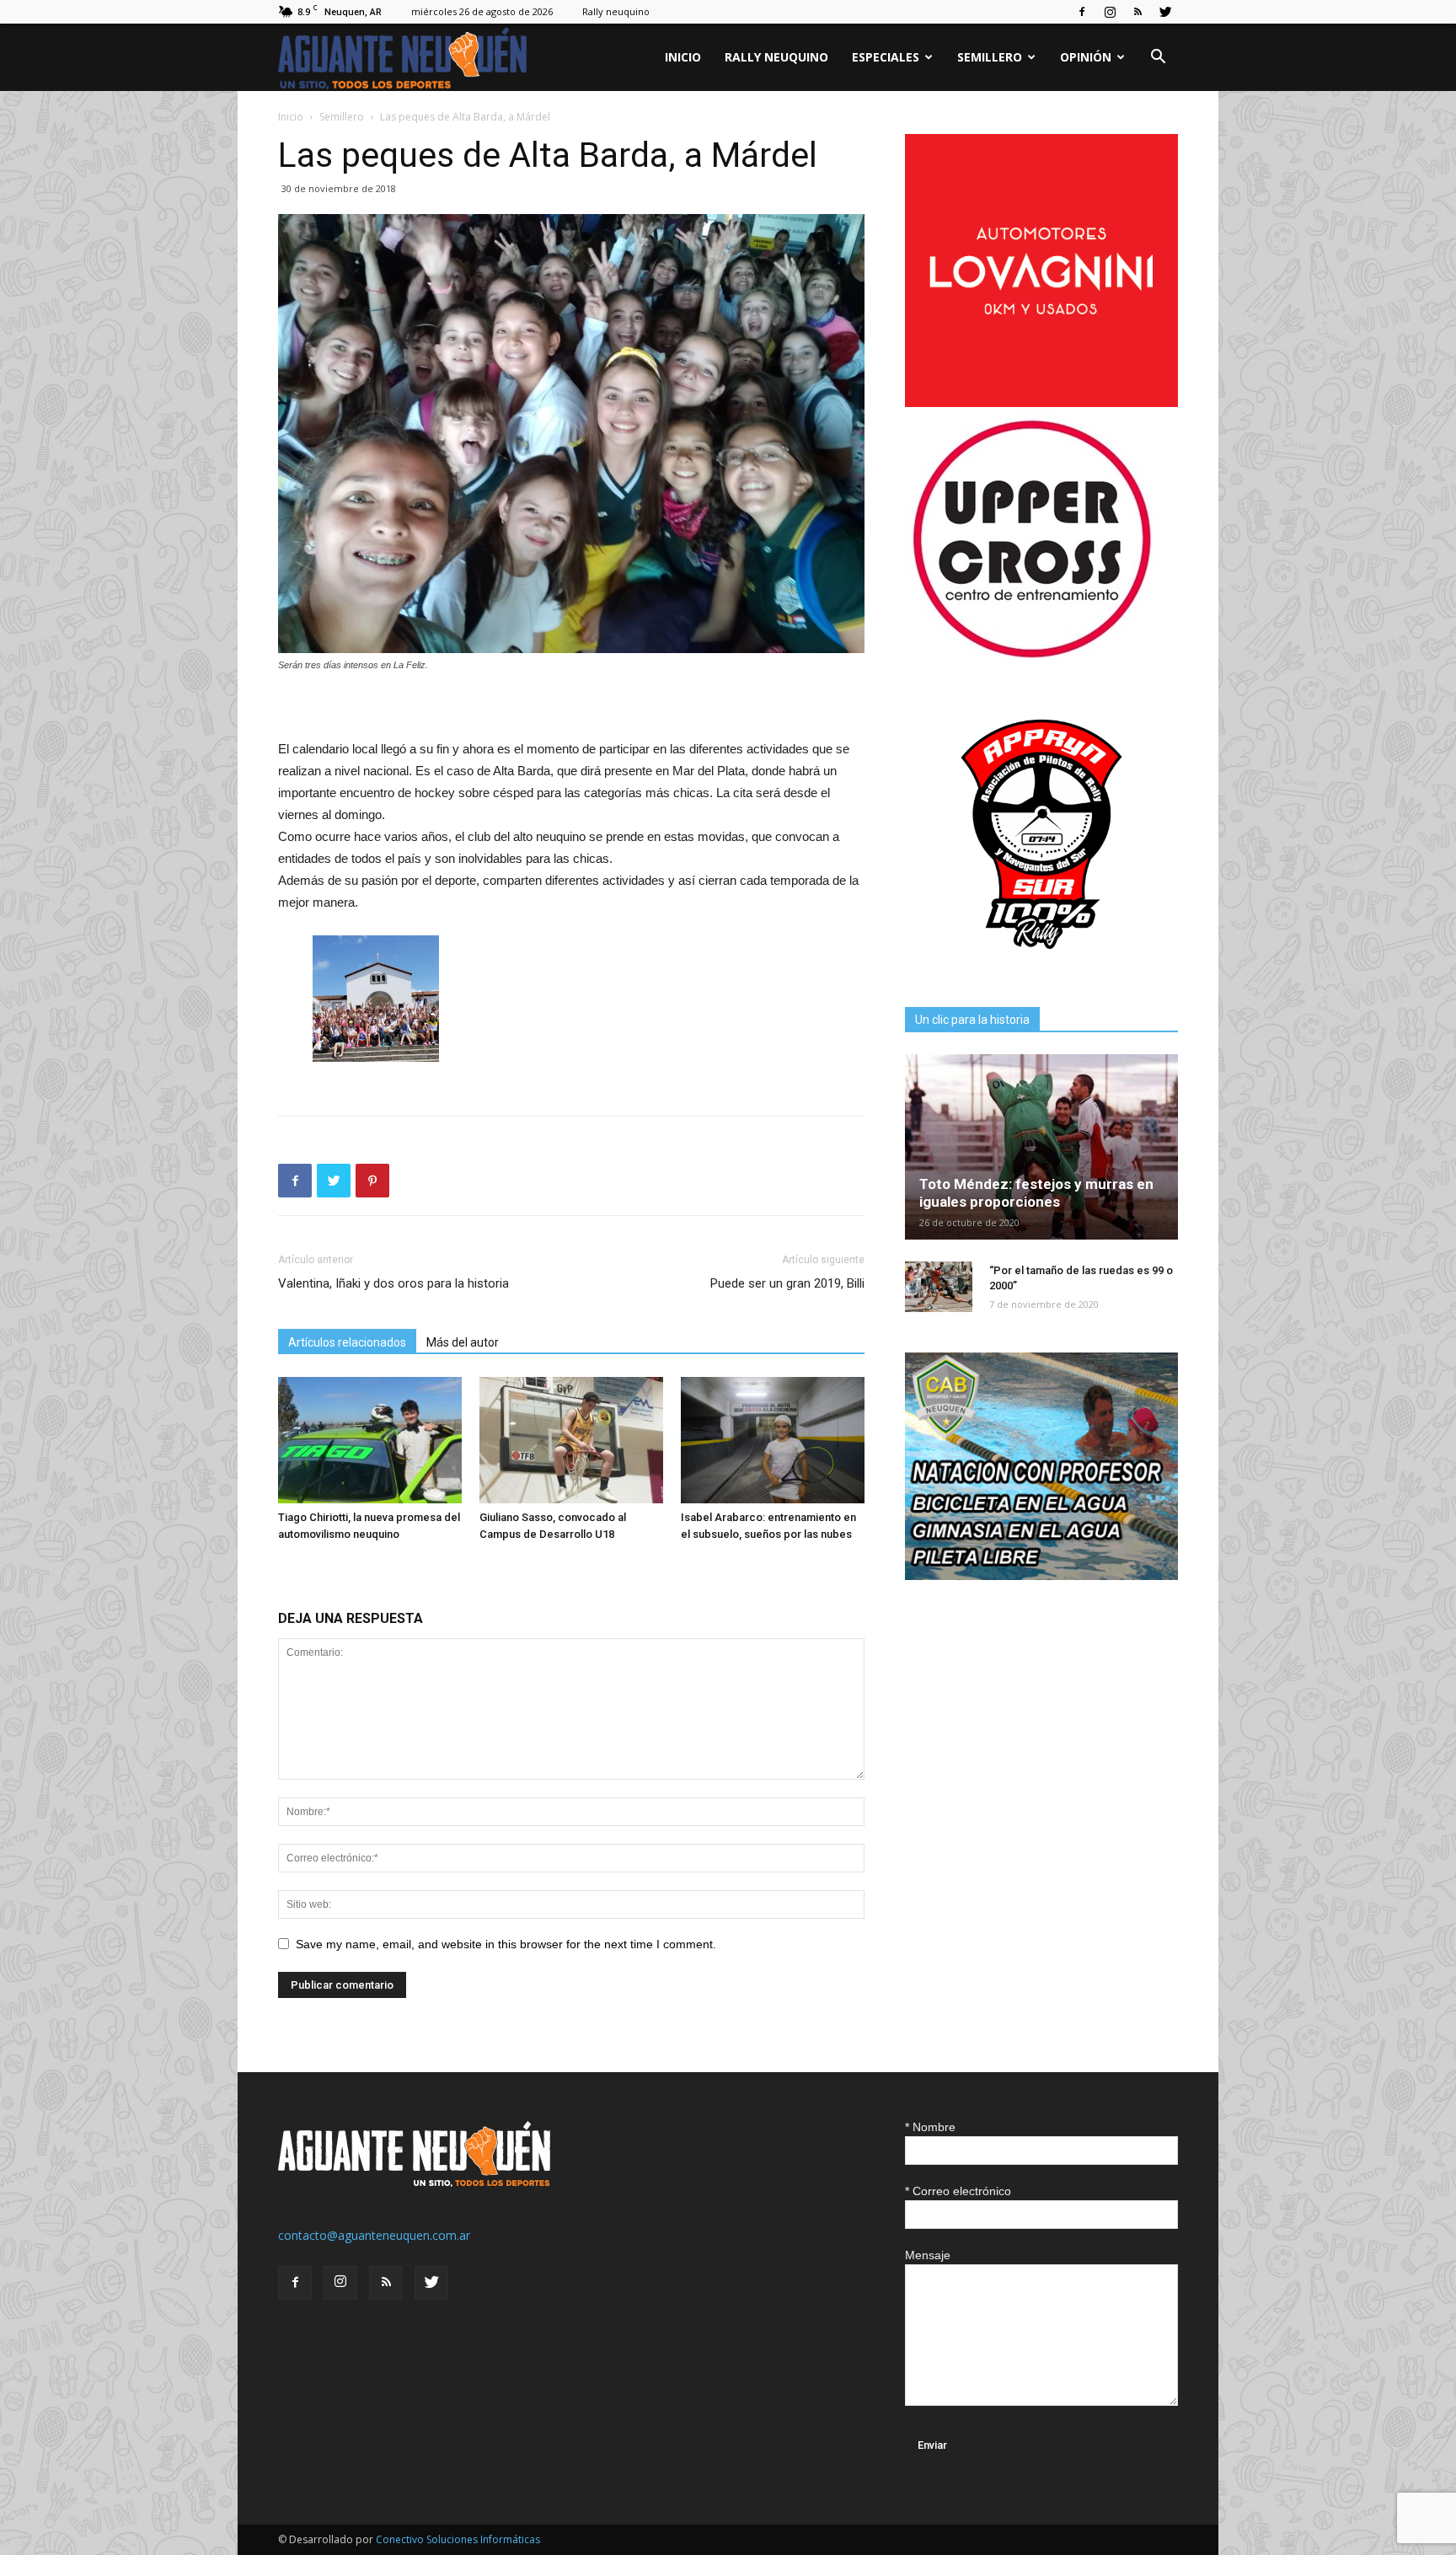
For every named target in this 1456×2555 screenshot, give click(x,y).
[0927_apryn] (1041, 966)
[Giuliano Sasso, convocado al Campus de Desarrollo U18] (571, 1440)
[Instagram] (1110, 12)
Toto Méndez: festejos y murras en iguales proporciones (1036, 1193)
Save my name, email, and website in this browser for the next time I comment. (506, 1944)
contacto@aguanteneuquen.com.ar (374, 2235)
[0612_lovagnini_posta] (1041, 402)
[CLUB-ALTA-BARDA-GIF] (1041, 1575)
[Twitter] (1165, 12)
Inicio (683, 57)
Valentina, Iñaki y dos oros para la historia (393, 1283)
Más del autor (463, 1342)
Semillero (990, 57)
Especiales (886, 57)
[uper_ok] (1031, 657)
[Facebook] (1082, 12)
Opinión (1086, 57)
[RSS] (1137, 12)
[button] (1158, 59)
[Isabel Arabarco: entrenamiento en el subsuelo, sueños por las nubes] (773, 1440)
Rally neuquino (616, 11)
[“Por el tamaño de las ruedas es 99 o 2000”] (939, 1287)
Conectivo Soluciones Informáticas (458, 2539)
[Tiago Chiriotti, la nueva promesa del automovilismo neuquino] (370, 1440)
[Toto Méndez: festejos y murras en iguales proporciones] (1041, 1147)
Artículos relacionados (347, 1342)
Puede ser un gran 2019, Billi (787, 1283)
